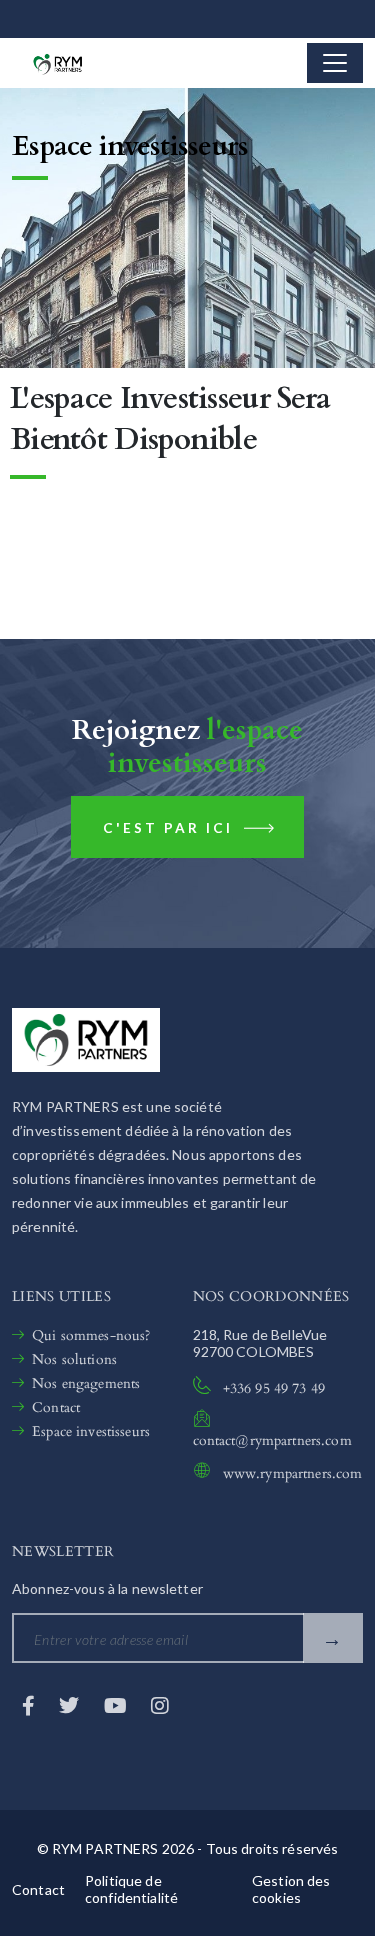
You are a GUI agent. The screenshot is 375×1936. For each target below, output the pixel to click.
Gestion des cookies (291, 1889)
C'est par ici (171, 828)
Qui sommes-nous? (91, 1335)
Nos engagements (86, 1383)
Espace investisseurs (91, 1431)
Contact (56, 1407)
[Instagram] (160, 1705)
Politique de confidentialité (131, 1889)
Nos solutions (74, 1359)
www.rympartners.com (293, 1473)
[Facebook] (30, 1705)
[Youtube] (117, 1705)
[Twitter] (71, 1705)
